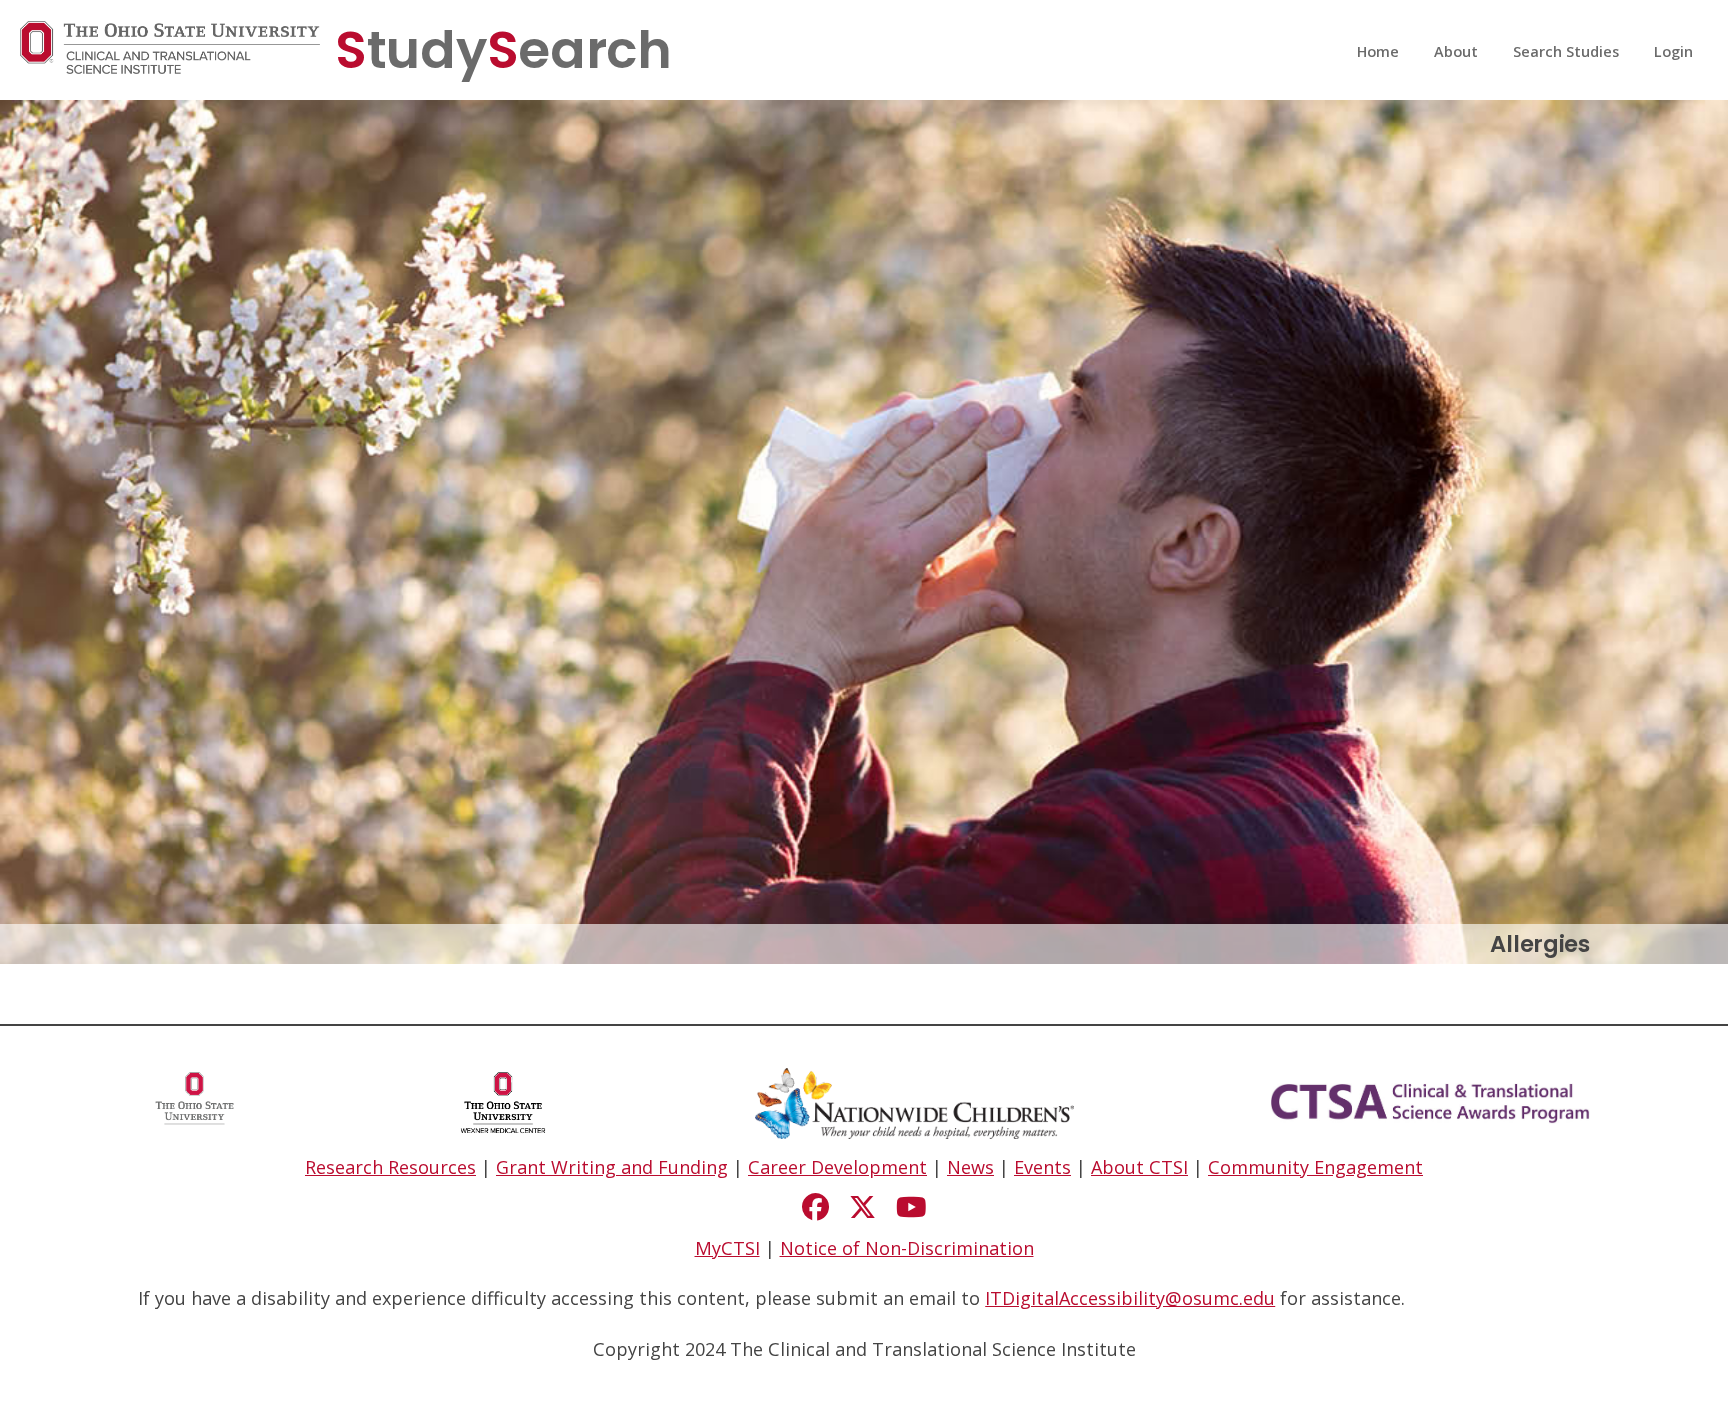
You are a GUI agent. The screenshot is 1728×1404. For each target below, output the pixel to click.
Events (1042, 1167)
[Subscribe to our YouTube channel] (911, 1206)
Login (1673, 51)
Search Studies (1566, 51)
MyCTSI (727, 1248)
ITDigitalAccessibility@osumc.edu (1130, 1298)
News (970, 1167)
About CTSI (1139, 1167)
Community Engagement (1315, 1167)
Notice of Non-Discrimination (907, 1248)
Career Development (837, 1167)
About (1456, 51)
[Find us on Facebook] (815, 1206)
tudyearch (503, 50)
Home (1378, 51)
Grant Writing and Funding (612, 1167)
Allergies (1539, 944)
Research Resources (390, 1167)
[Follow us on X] (862, 1206)
